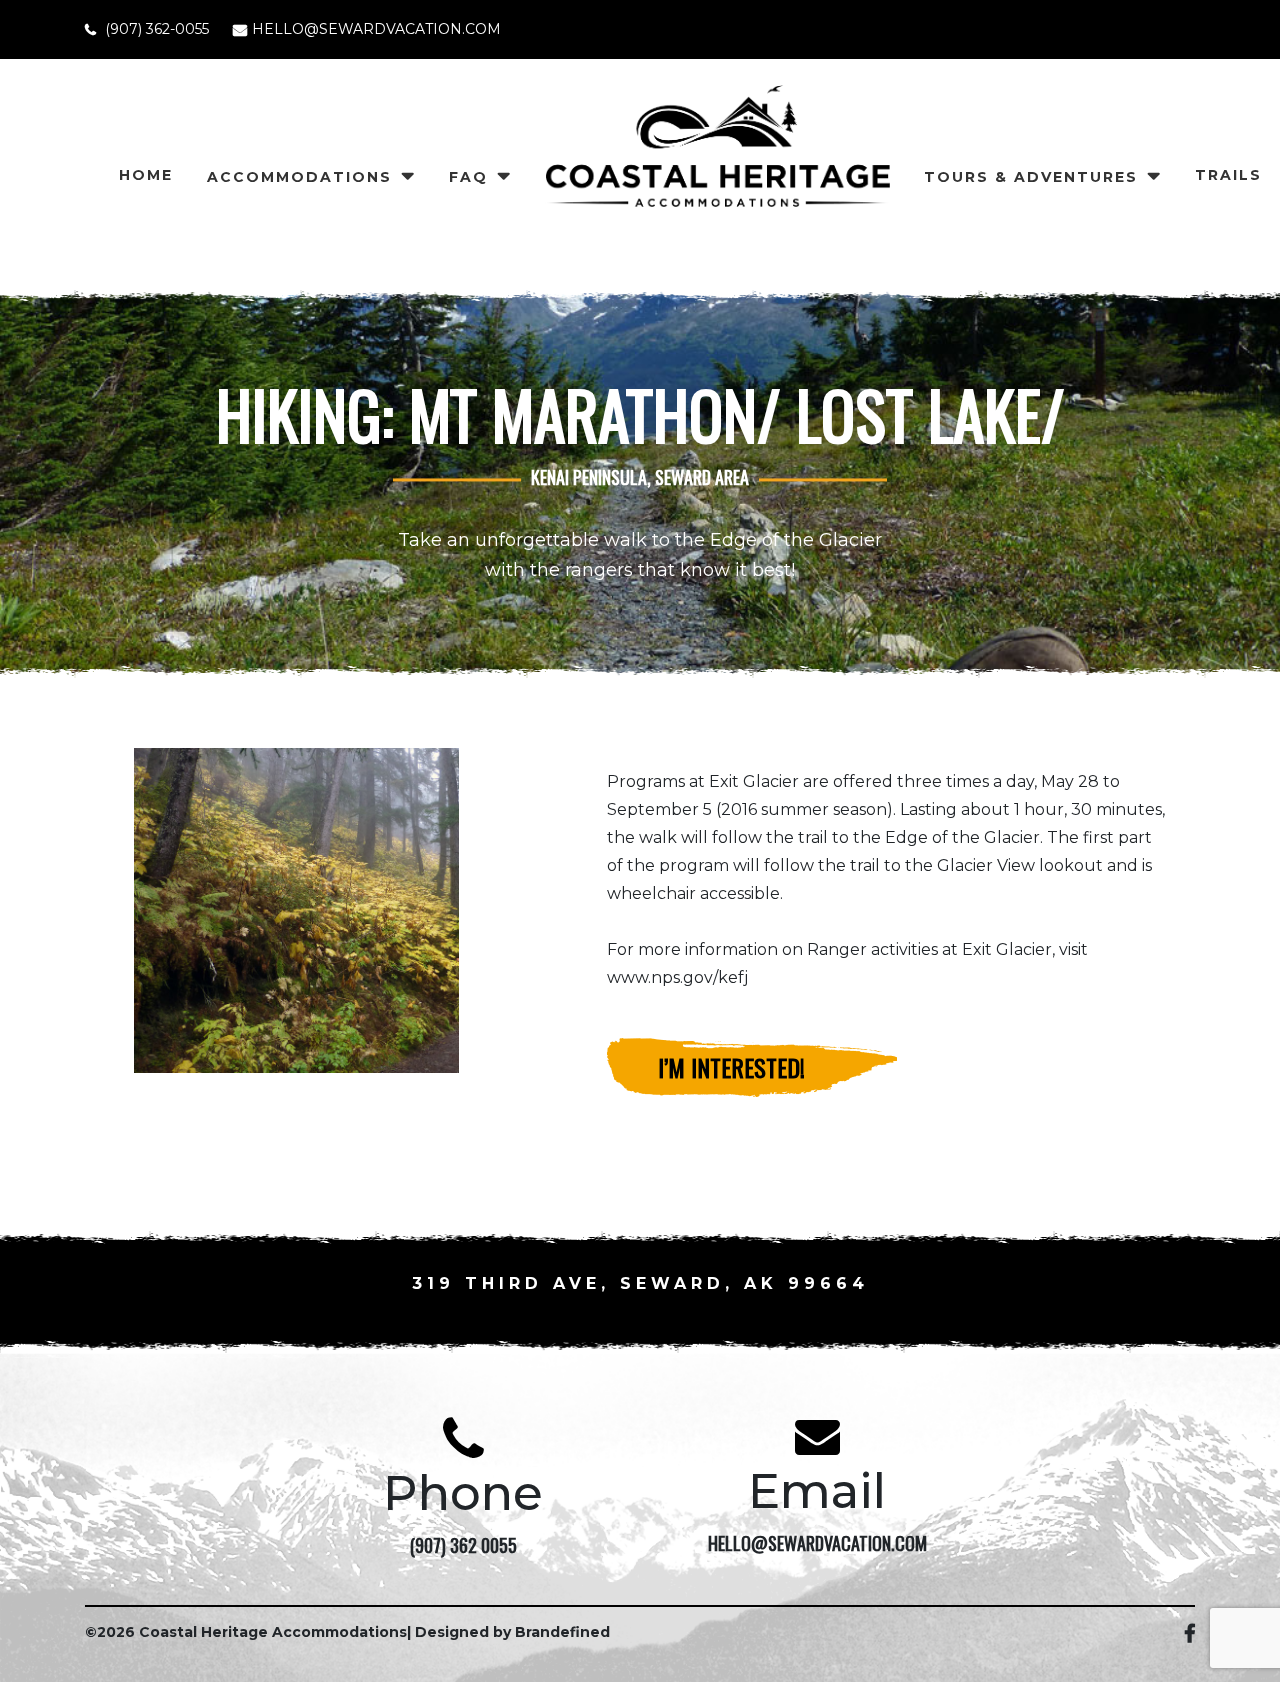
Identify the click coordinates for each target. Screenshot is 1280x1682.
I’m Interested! (731, 1067)
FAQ (468, 177)
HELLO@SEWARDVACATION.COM (376, 29)
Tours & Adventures (1031, 177)
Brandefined (562, 1632)
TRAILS (1228, 175)
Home (146, 175)
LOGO (717, 187)
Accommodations (299, 177)
